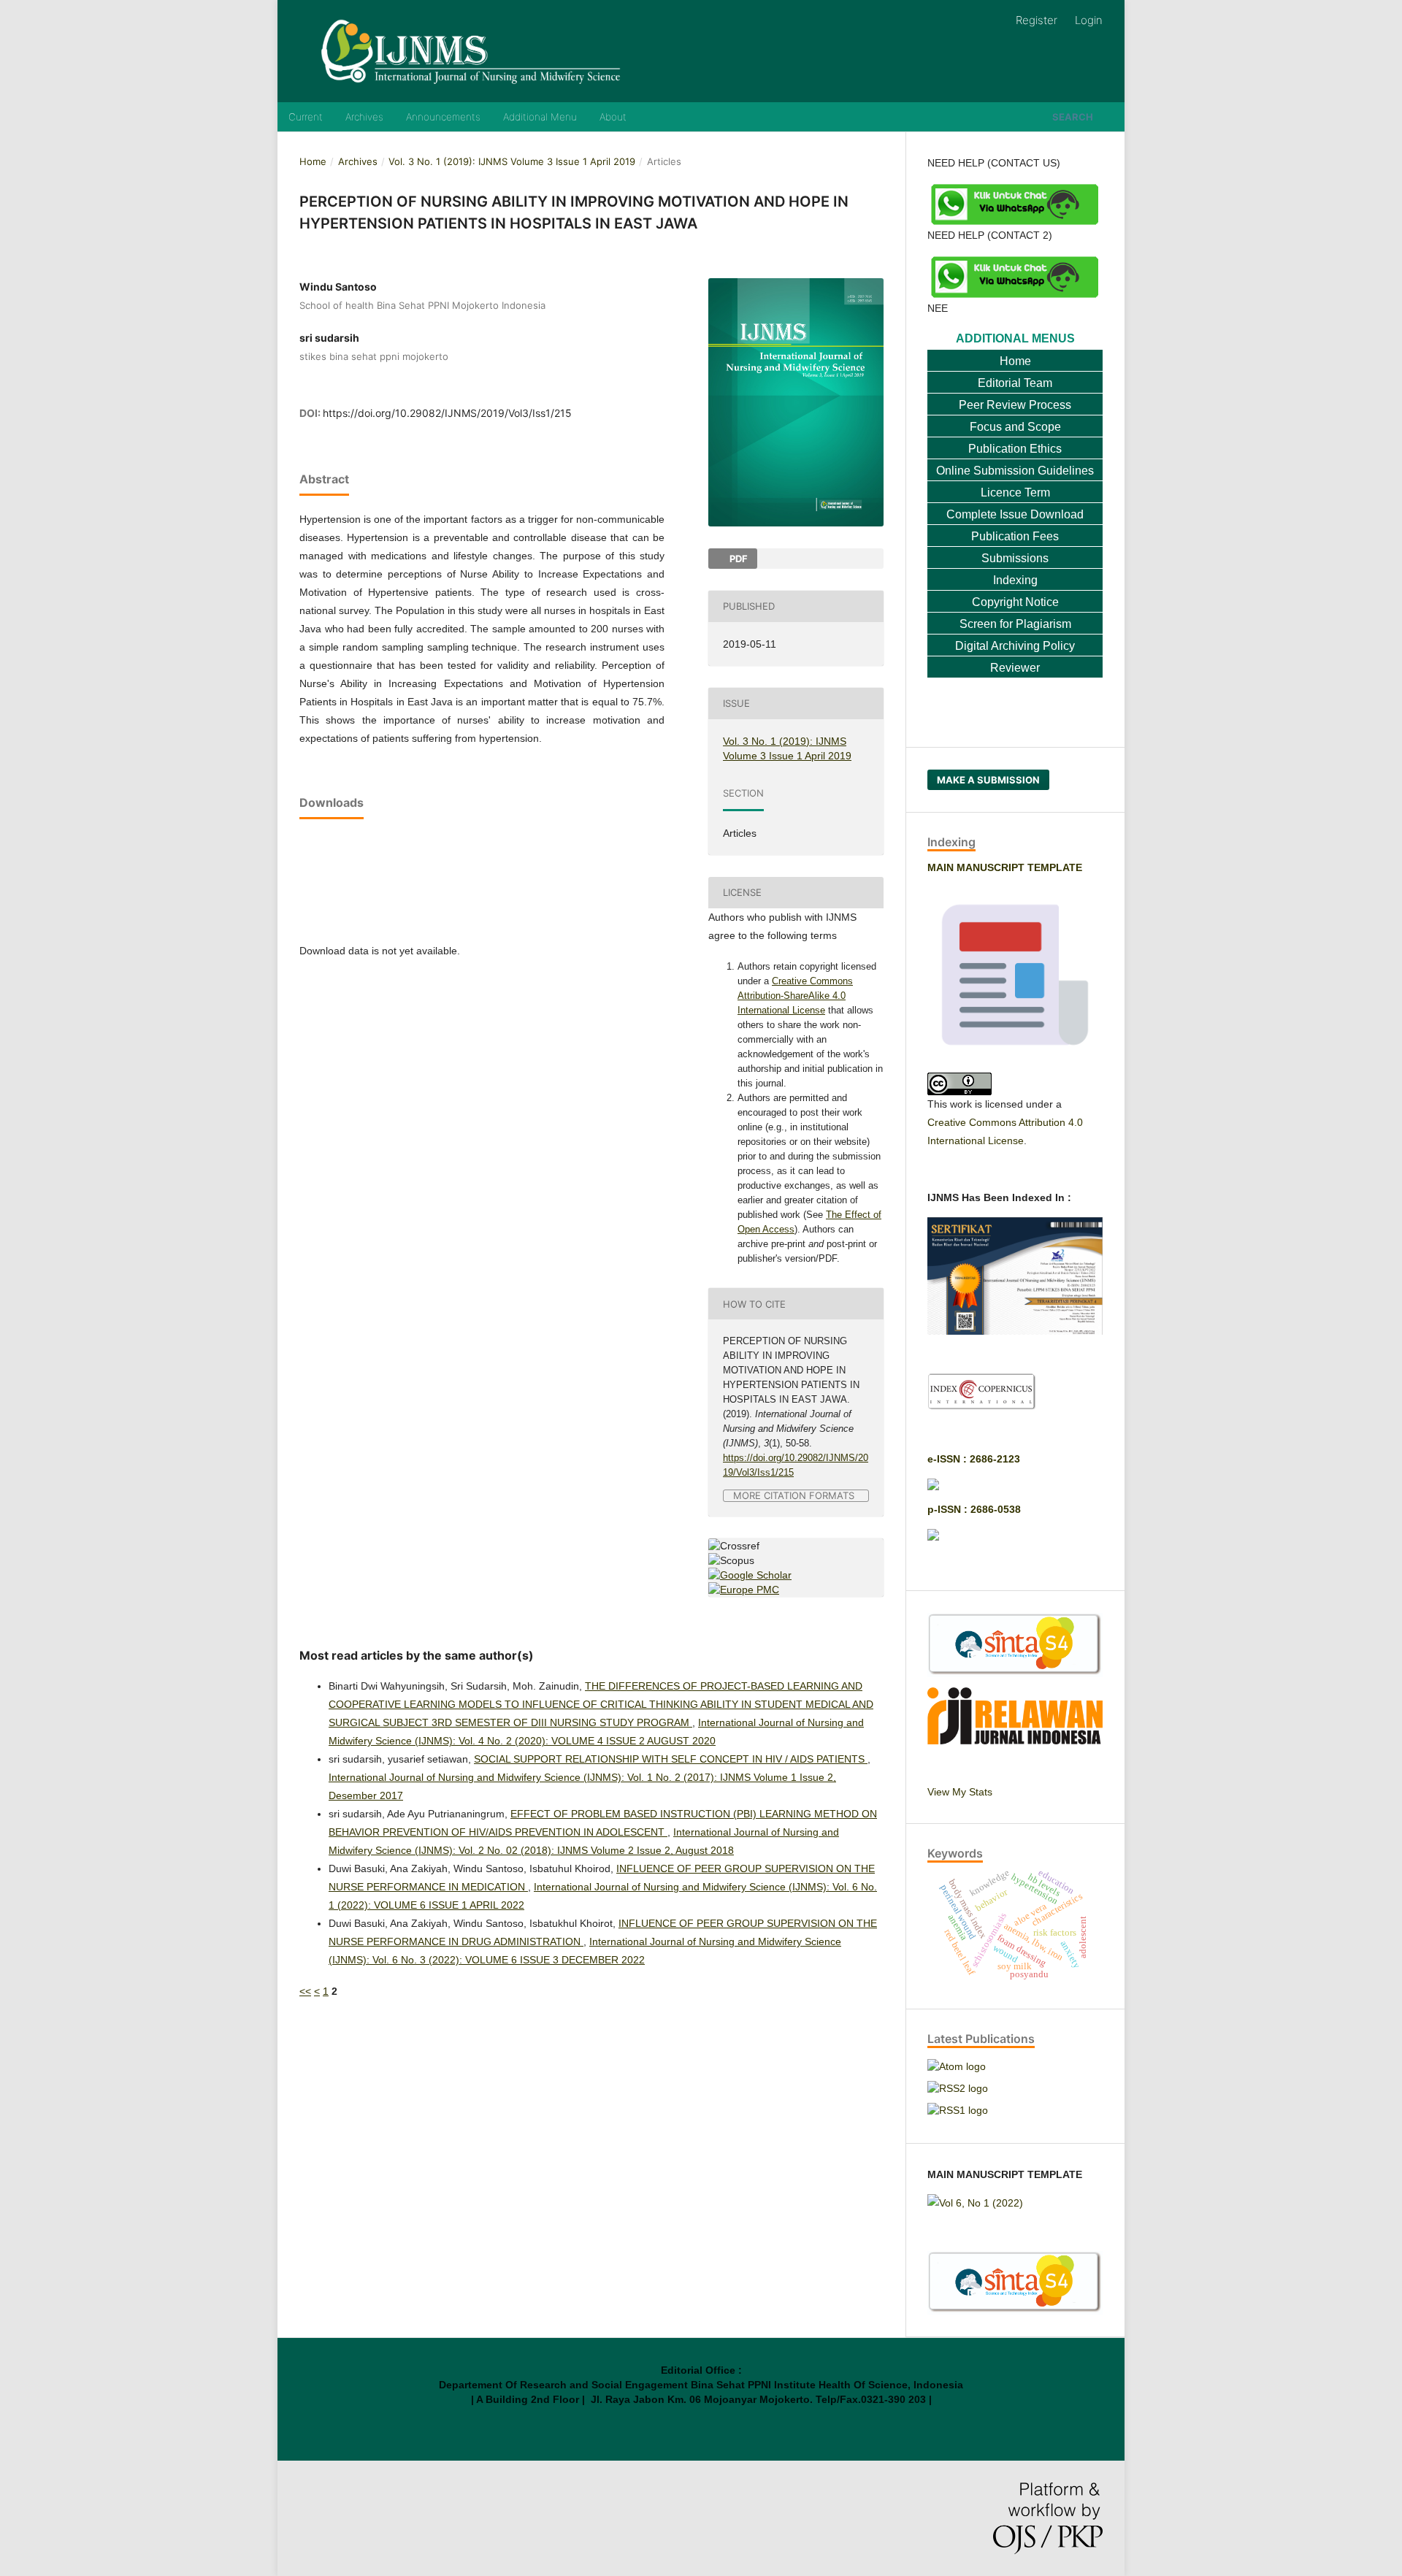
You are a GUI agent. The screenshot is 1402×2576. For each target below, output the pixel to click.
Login (1089, 20)
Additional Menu (540, 117)
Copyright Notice (1015, 602)
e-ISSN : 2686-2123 (974, 1459)
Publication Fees (1015, 536)
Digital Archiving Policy (1015, 646)
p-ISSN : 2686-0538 (974, 1509)
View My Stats (960, 1792)
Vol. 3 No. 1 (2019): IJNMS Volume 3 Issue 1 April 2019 (512, 161)
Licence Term (1015, 492)
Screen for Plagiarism (1015, 624)
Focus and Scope (1015, 427)
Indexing (1015, 580)
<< (305, 1991)
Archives (364, 117)
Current (306, 117)
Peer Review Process (1015, 405)
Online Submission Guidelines (1015, 471)
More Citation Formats (794, 1496)
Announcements (443, 117)
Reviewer (1015, 668)
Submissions (1015, 558)
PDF (738, 559)
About (613, 117)
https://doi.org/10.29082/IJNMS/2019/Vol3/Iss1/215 (447, 413)
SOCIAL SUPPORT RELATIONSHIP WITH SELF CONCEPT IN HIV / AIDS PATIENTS (671, 1759)
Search (1073, 117)
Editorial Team (1015, 383)
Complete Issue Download (1015, 514)
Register (1037, 20)
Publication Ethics (1015, 449)
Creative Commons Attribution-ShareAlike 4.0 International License (795, 996)
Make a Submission (988, 780)
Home (313, 161)
